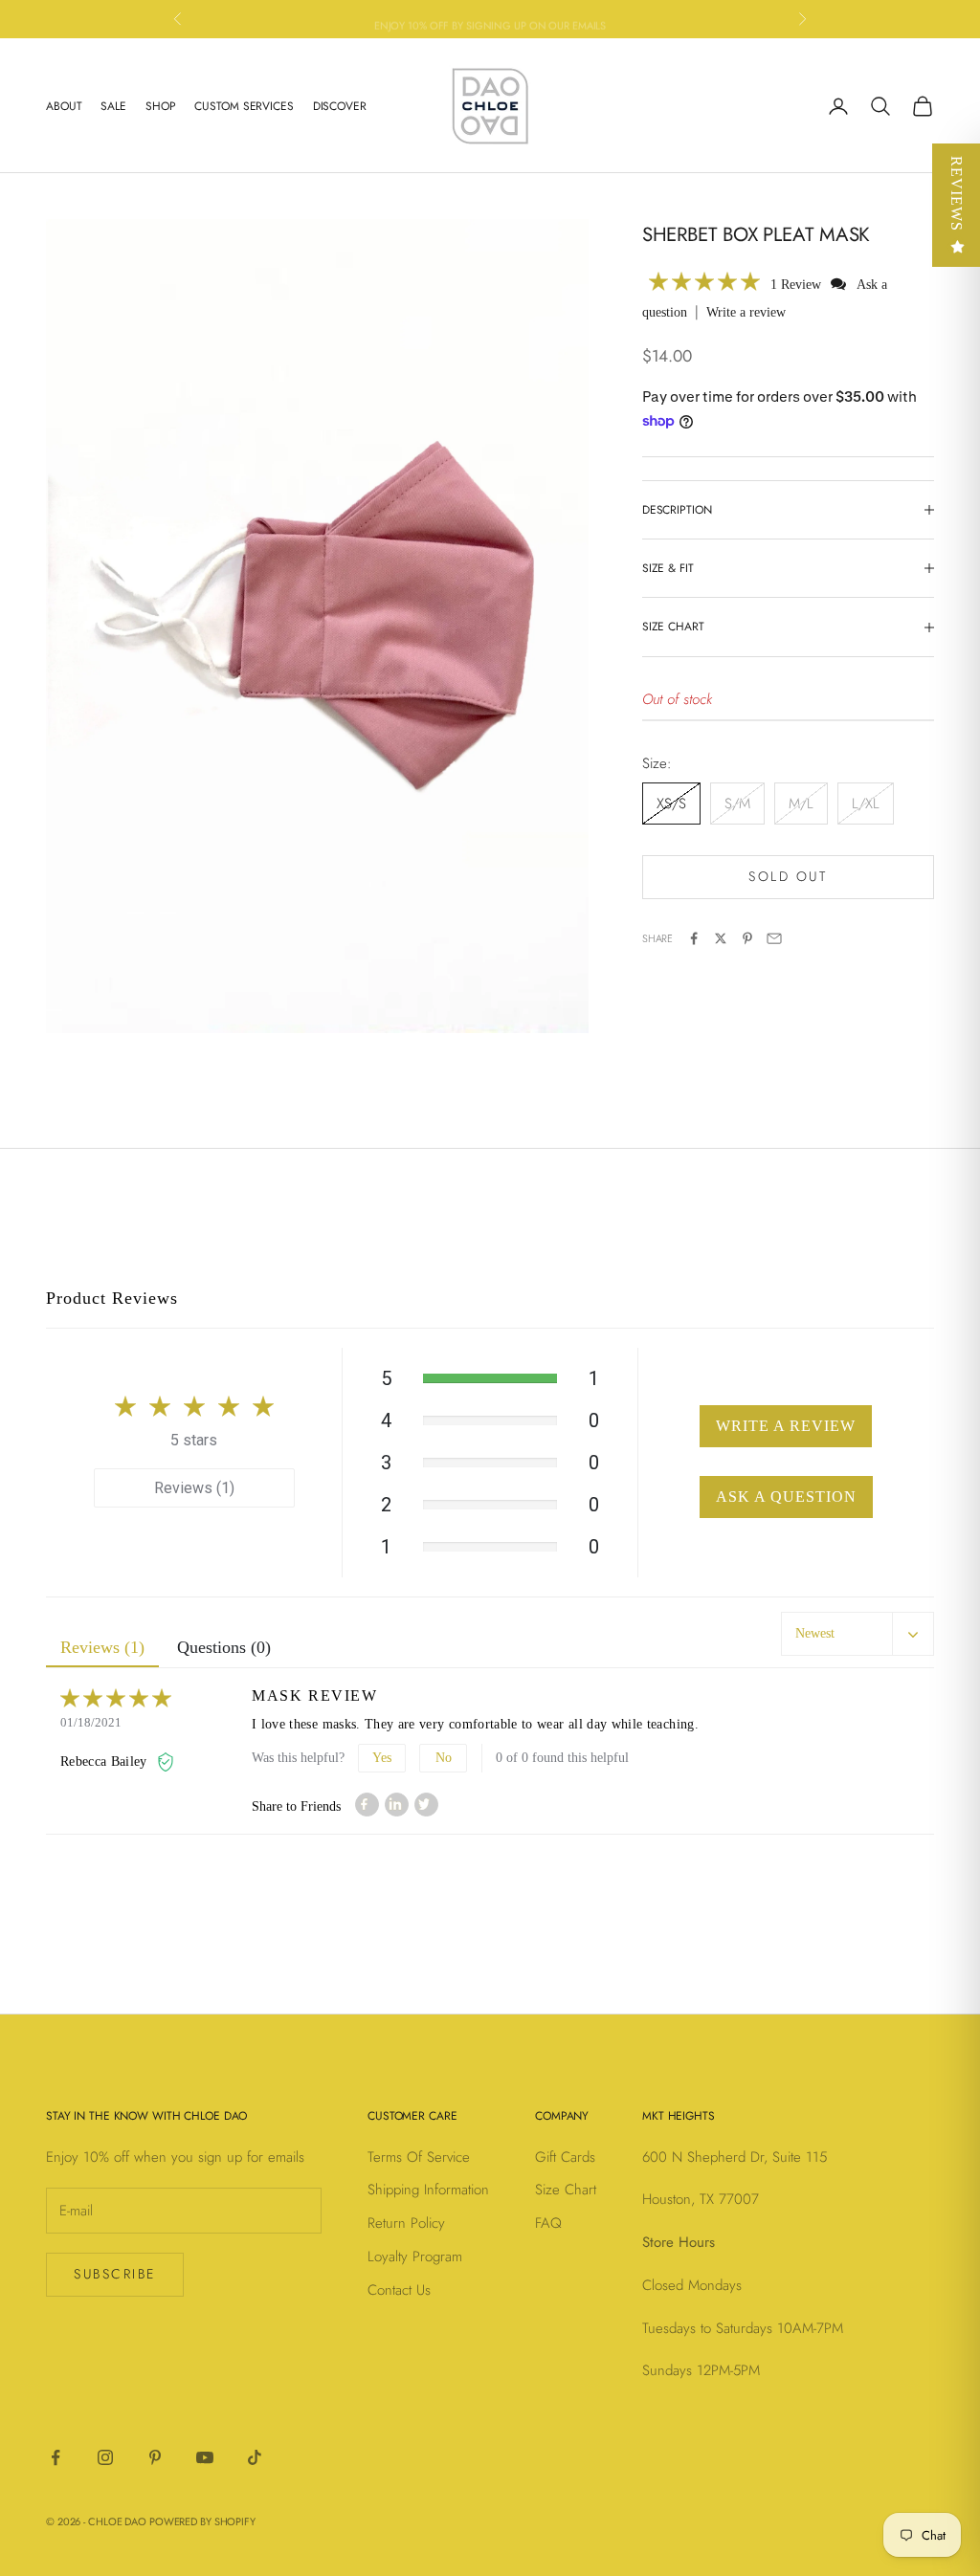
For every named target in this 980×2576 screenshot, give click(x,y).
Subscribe (115, 2274)
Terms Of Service (419, 2157)
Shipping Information (428, 2190)
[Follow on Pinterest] (155, 2457)
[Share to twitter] (426, 1805)
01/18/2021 (91, 1722)
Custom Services (244, 106)
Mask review (315, 1695)
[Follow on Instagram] (105, 2457)
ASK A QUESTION (786, 1497)
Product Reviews (112, 1298)
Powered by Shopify (202, 2521)
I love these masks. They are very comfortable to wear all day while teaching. (475, 1724)
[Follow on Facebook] (56, 2457)
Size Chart (566, 2190)
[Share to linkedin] (397, 1805)
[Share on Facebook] (694, 938)
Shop (161, 106)
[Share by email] (774, 938)
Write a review (746, 312)
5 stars (194, 1440)
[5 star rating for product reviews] (156, 1700)
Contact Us (399, 2290)
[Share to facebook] (367, 1805)
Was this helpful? (298, 1758)
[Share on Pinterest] (747, 938)
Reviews (957, 194)
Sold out (788, 876)
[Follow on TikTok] (255, 2457)
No (444, 1758)
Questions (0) (224, 1647)
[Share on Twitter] (721, 938)
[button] (705, 284)
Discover (340, 106)
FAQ (548, 2223)
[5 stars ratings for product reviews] (194, 1406)
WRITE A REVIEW (786, 1426)
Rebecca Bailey (106, 1761)
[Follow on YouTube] (205, 2457)
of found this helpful (562, 1758)
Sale (113, 106)
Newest (815, 1633)
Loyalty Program (415, 2257)
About (64, 106)
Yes (382, 1758)
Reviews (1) (194, 1488)
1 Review (798, 285)
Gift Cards (565, 2157)
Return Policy (406, 2223)
